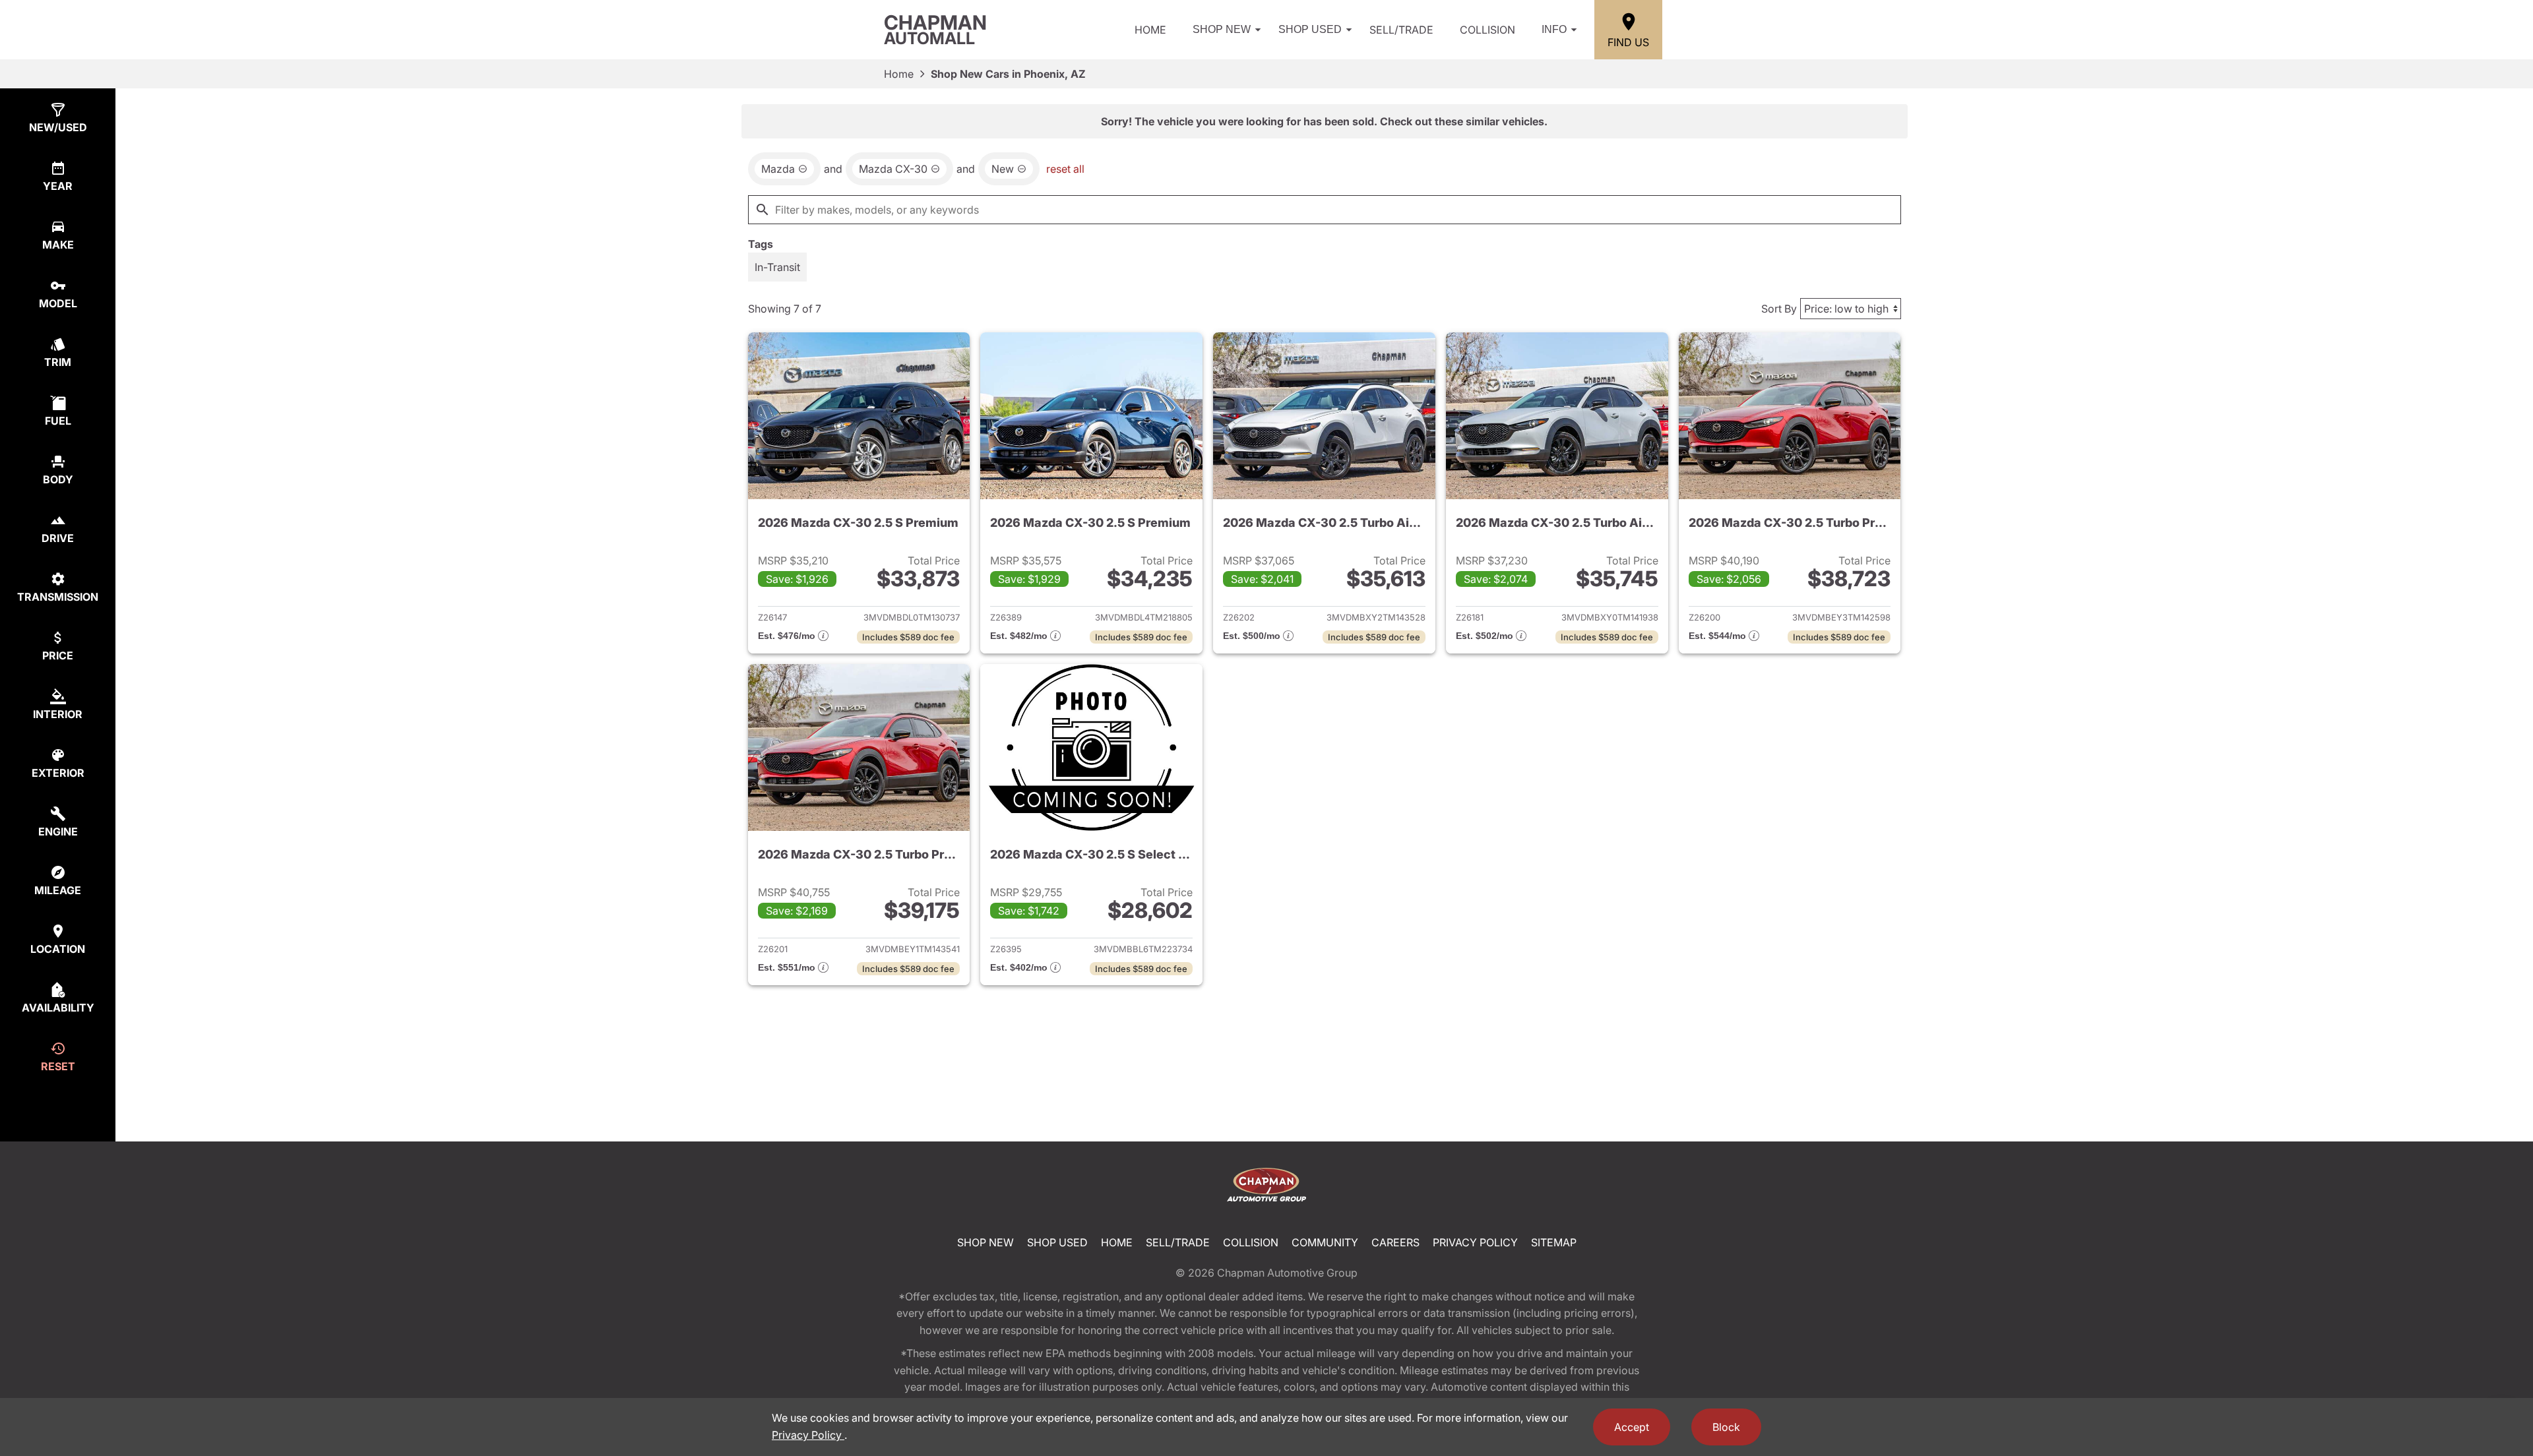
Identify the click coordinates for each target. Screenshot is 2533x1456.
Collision (1487, 30)
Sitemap (1554, 1242)
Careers (1395, 1242)
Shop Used (1310, 29)
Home (1150, 30)
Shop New (1222, 29)
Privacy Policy (1475, 1242)
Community (1325, 1242)
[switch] (777, 267)
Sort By (1779, 309)
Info (1554, 29)
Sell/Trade (1401, 30)
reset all (1065, 169)
